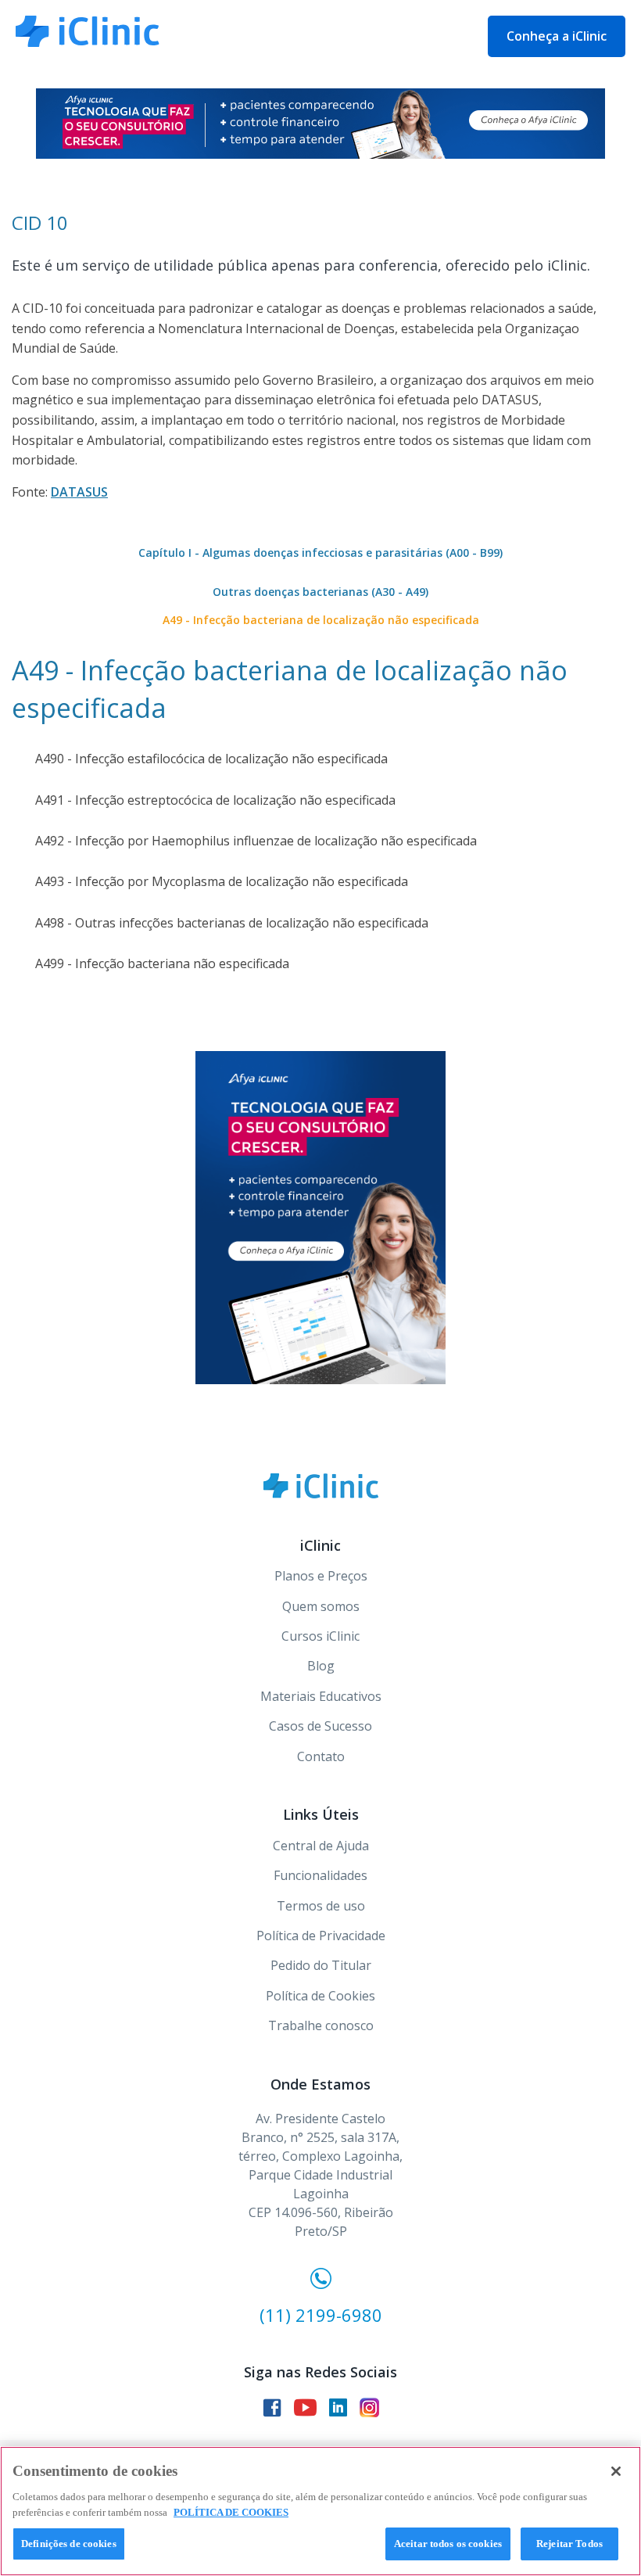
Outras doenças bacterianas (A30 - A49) (320, 592)
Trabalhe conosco (321, 2025)
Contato (321, 1756)
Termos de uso (321, 1906)
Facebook (272, 2408)
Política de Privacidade (321, 1936)
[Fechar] (616, 2471)
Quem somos (321, 1606)
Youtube (305, 2407)
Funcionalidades (320, 1875)
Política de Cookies (320, 1996)
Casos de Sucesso (320, 1726)
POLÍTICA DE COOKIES (231, 2512)
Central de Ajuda (321, 1846)
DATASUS (79, 492)
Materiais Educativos (321, 1696)
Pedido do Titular (321, 1965)
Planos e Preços (321, 1576)
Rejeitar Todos (569, 2544)
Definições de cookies (69, 2544)
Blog (321, 1666)
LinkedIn (338, 2407)
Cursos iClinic (320, 1636)
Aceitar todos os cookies (448, 2544)
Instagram (369, 2407)
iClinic (321, 1486)
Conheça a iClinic (557, 36)
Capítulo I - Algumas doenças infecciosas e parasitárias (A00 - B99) (320, 553)
